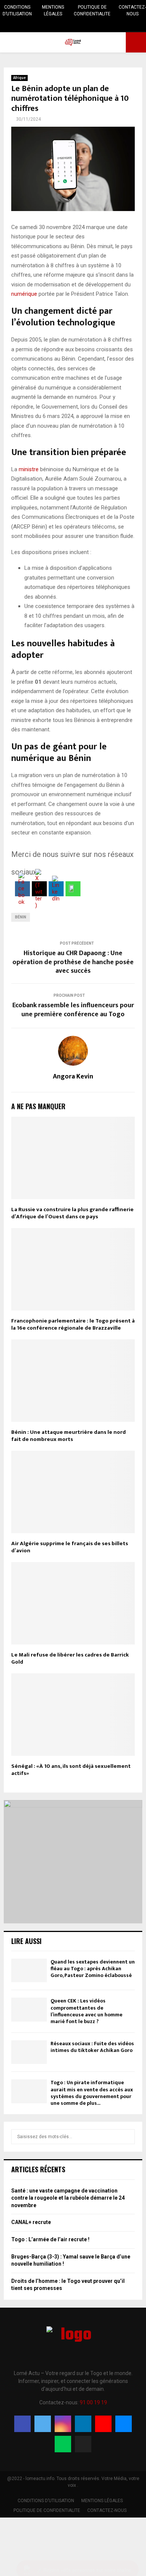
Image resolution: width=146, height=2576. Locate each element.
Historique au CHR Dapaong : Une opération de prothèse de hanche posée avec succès (73, 962)
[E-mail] (124, 2424)
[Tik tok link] (101, 25)
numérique (24, 294)
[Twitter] (43, 2424)
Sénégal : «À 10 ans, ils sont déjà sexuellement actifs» (71, 1770)
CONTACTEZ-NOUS (132, 10)
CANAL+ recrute (31, 2222)
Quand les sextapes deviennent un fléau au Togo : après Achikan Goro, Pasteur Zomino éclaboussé (93, 1969)
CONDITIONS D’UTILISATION (17, 10)
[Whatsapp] (63, 2444)
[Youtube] (103, 2424)
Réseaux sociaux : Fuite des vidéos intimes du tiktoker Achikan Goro (92, 2047)
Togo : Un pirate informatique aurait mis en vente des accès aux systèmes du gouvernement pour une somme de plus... (92, 2093)
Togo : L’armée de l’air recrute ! (50, 2239)
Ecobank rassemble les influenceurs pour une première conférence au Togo (73, 1010)
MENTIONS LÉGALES (53, 10)
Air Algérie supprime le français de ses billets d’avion (70, 1547)
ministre (29, 469)
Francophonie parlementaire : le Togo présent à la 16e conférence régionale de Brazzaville (73, 1325)
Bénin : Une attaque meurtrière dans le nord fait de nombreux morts (69, 1436)
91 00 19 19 (93, 2402)
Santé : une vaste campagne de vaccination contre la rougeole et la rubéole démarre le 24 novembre (68, 2198)
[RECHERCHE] (127, 2137)
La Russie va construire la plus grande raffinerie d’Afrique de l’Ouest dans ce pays (72, 1213)
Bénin (21, 917)
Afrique (19, 78)
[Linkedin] (83, 2424)
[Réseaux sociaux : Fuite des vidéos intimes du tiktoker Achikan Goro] (29, 2052)
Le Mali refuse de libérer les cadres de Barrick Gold (70, 1659)
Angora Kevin (73, 1077)
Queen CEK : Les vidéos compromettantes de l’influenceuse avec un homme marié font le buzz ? (86, 2011)
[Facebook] (22, 2424)
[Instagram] (63, 2424)
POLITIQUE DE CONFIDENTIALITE (92, 10)
